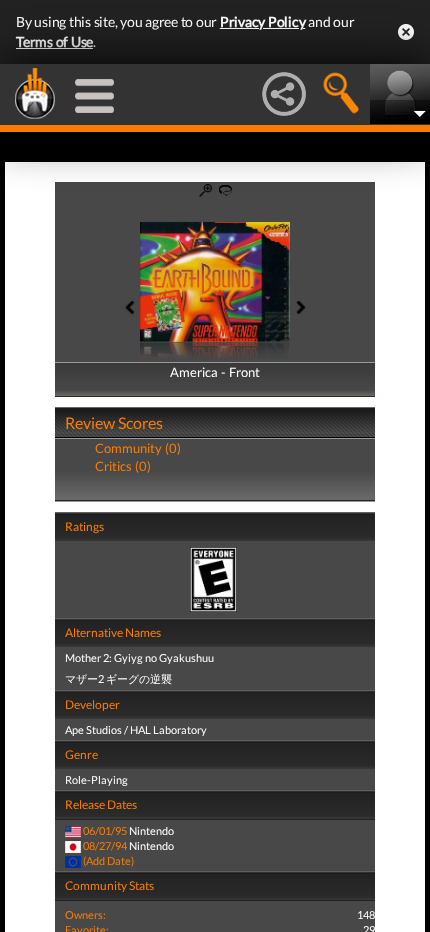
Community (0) (138, 448)
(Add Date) (108, 860)
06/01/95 (105, 830)
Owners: (85, 914)
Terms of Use (54, 41)
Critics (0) (123, 466)
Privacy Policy (263, 21)
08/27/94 (105, 845)
